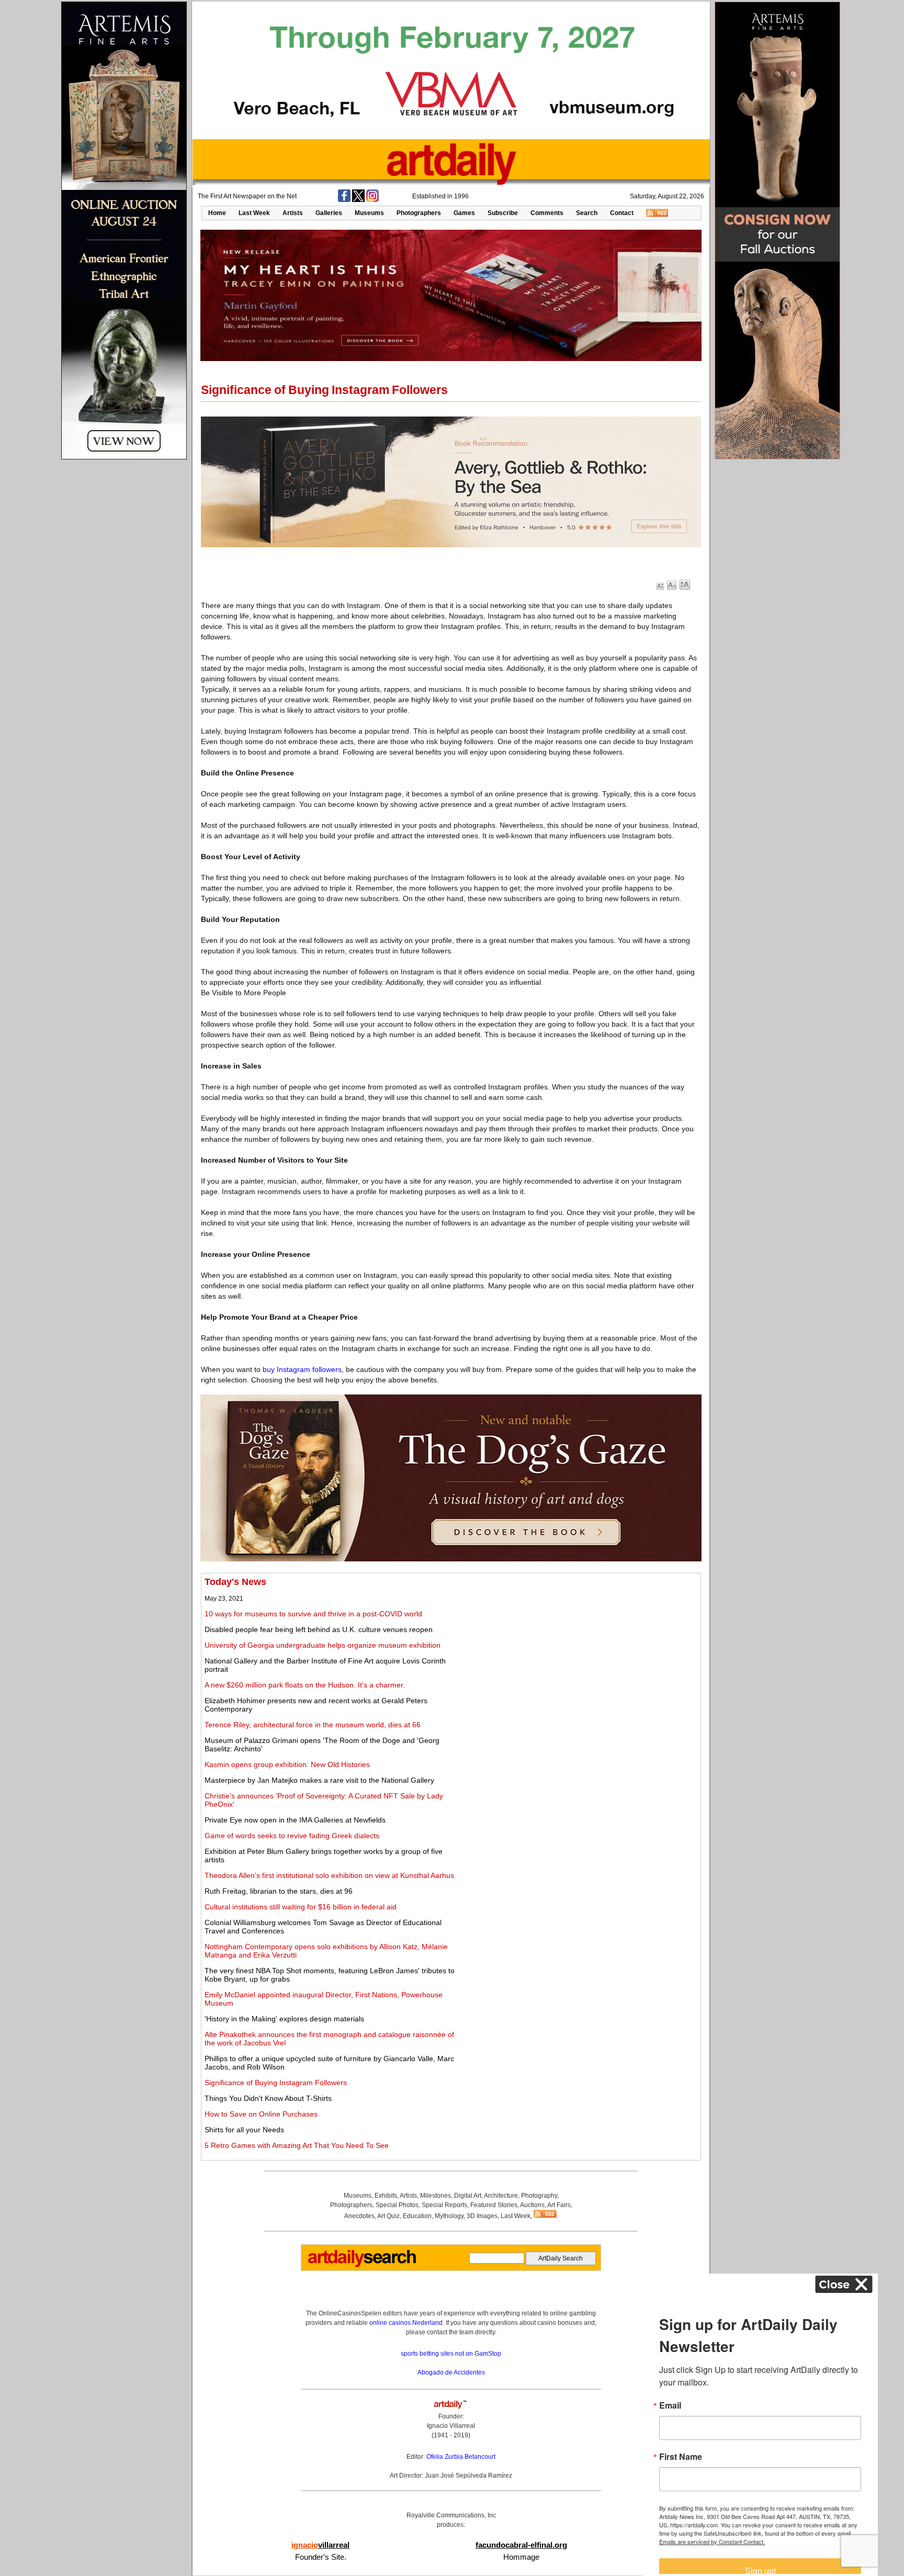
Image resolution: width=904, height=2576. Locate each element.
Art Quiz (388, 2216)
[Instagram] (372, 200)
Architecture (501, 2196)
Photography (539, 2196)
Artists (293, 213)
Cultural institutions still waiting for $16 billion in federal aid (301, 1907)
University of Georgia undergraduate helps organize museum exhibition (323, 1645)
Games (464, 213)
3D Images (482, 2216)
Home (217, 213)
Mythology (449, 2216)
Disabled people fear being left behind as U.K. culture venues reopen (319, 1629)
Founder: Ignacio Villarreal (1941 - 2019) (451, 2426)
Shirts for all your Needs (244, 2130)
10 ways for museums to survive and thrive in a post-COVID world (313, 1614)
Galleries (329, 213)
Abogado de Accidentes (451, 2372)
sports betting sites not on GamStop (451, 2354)
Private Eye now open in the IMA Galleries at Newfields (295, 1820)
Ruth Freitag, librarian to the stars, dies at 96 (279, 1891)
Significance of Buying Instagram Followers (276, 2083)
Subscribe (503, 213)
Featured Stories (494, 2205)
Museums (369, 213)
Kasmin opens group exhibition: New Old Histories (287, 1764)
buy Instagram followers (302, 1369)
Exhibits (386, 2196)
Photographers (419, 213)
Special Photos (397, 2205)
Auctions (532, 2205)
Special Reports (444, 2205)
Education (417, 2216)
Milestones (436, 2196)
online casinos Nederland (406, 2323)
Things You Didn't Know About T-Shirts (268, 2098)
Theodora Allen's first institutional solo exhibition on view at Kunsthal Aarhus (329, 1875)
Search (587, 213)
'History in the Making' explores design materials (284, 2019)
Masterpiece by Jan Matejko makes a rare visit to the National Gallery (319, 1780)
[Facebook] (344, 200)
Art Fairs (559, 2205)
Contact (622, 213)
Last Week (254, 213)
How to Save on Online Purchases (261, 2114)
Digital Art (468, 2196)
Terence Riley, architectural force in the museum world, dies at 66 (313, 1725)
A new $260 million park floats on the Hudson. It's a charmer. (305, 1685)
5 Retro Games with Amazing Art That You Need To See (297, 2145)
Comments (547, 213)
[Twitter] (358, 200)
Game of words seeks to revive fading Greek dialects (292, 1836)
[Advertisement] (581, 1650)
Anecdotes (359, 2216)
